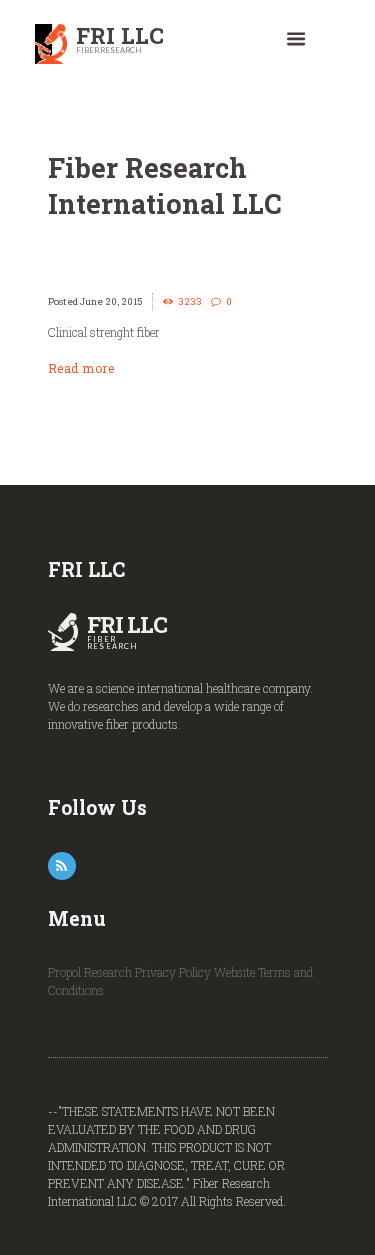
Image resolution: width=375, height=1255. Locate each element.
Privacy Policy (173, 972)
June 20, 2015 (111, 301)
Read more (81, 368)
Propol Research (90, 972)
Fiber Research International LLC (165, 185)
